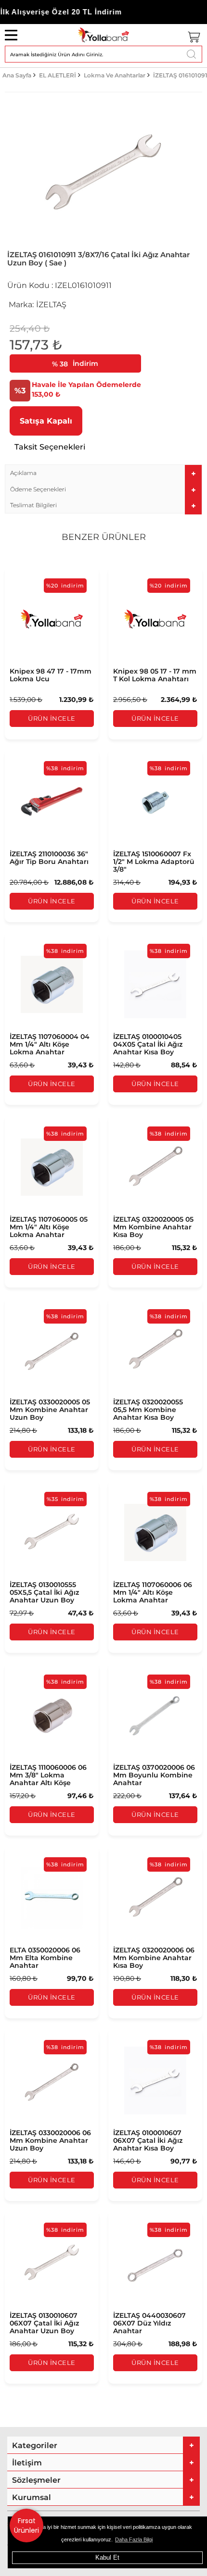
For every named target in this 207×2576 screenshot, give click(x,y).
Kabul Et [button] (107, 2557)
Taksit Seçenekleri (50, 447)
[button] (103, 473)
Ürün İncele (52, 718)
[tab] (103, 473)
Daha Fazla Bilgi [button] (134, 2539)
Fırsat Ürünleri (26, 2526)
